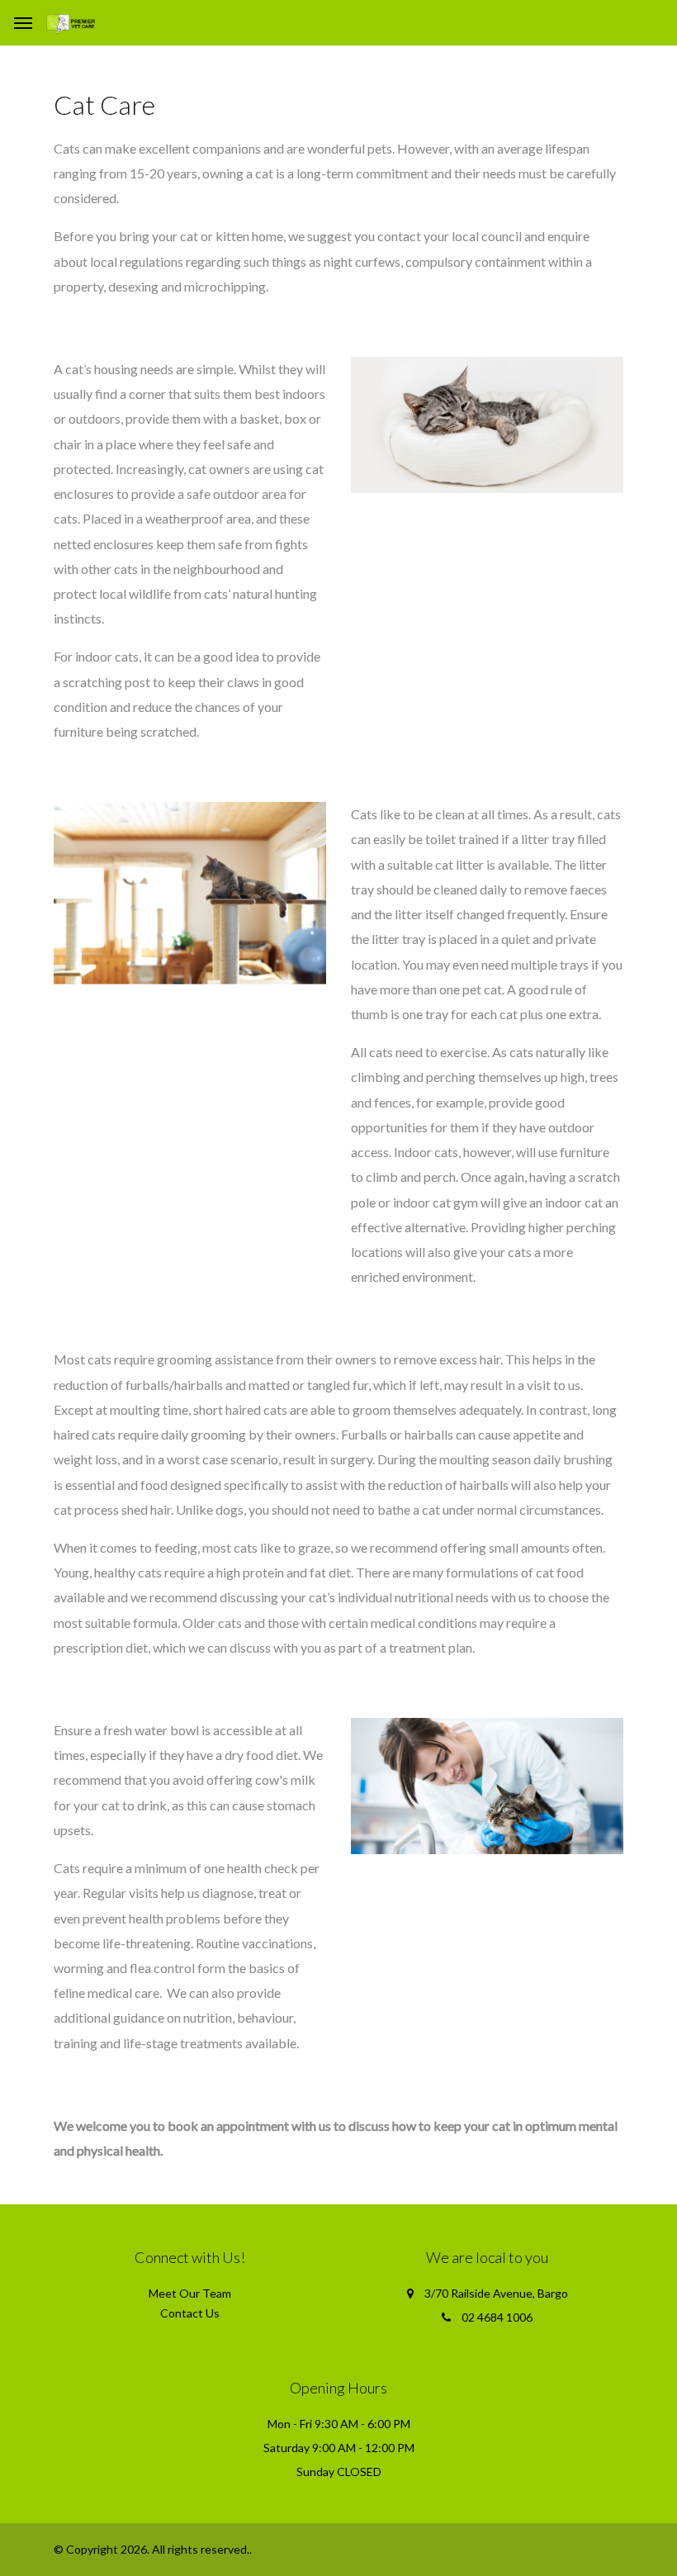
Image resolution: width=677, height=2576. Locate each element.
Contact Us (190, 2313)
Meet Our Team (190, 2293)
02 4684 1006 (497, 2317)
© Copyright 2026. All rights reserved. (151, 2549)
